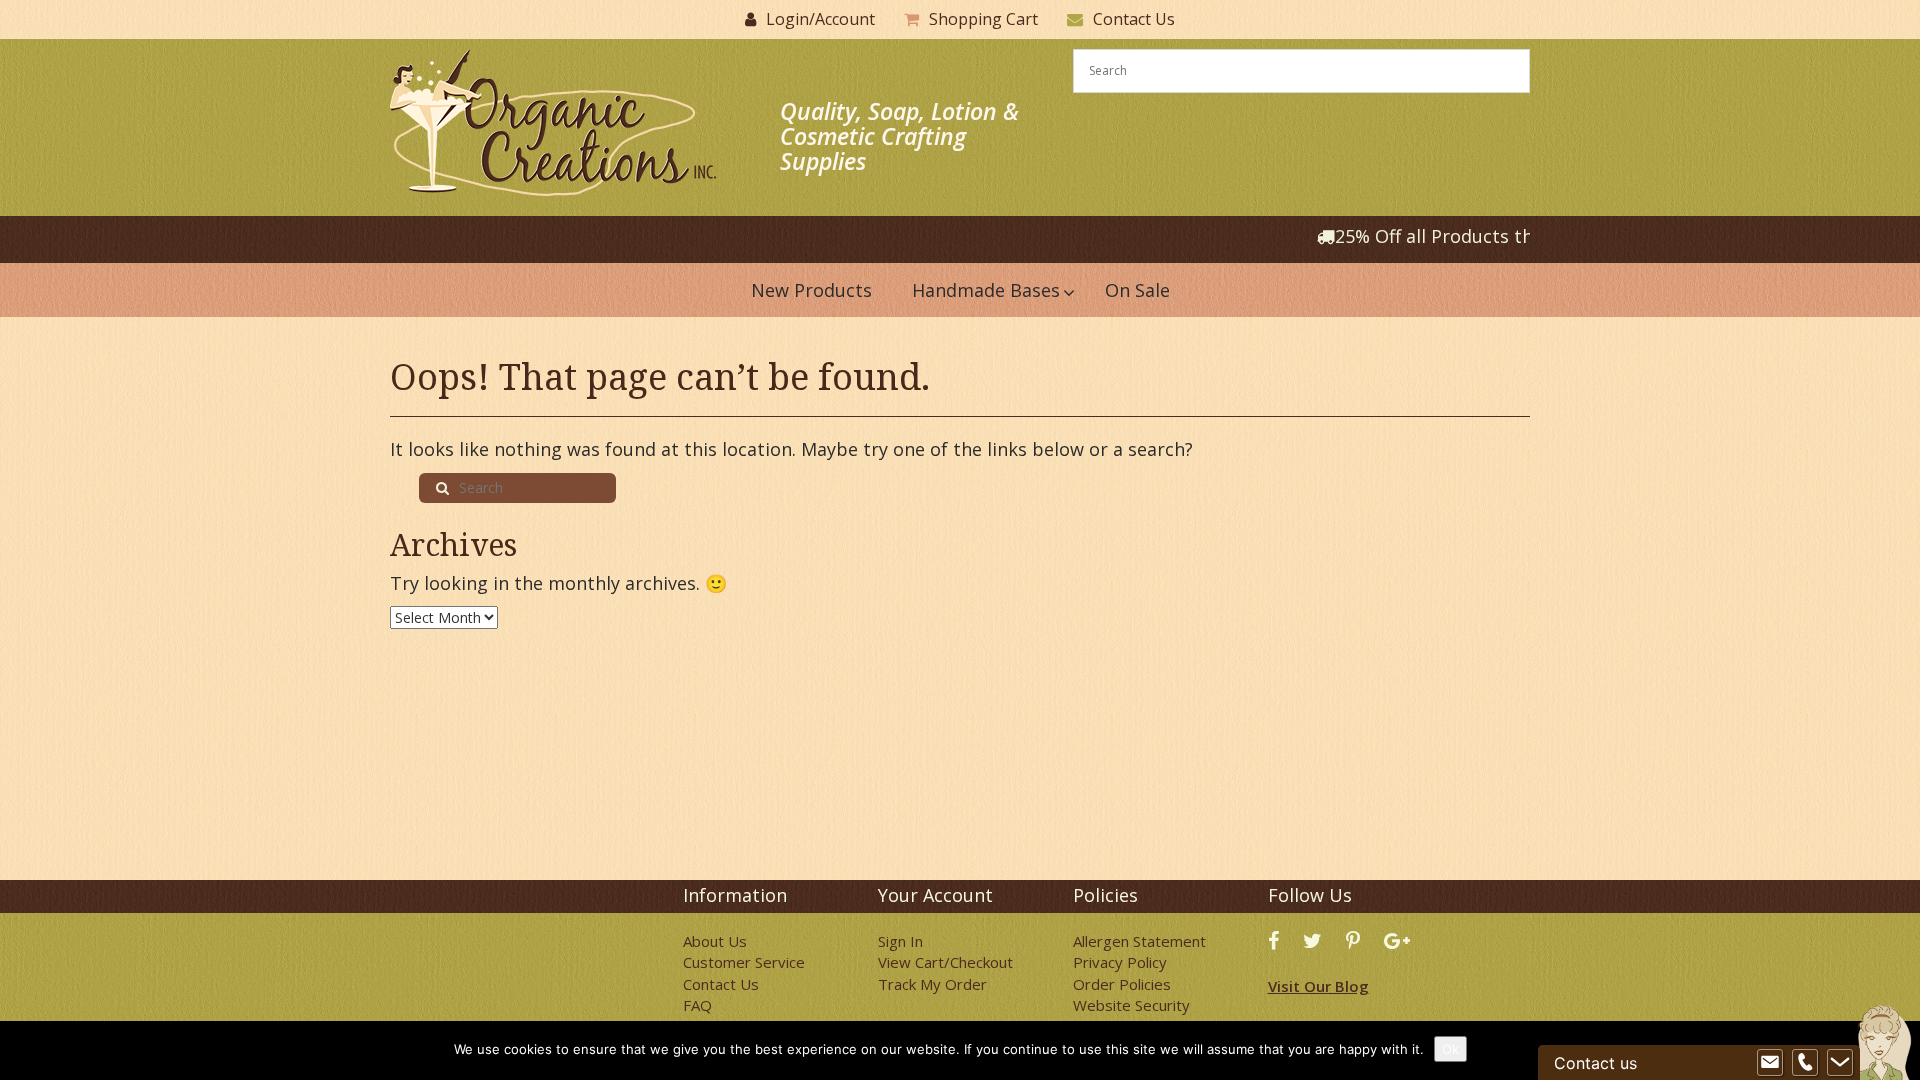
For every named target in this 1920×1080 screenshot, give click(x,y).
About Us (715, 941)
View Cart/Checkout (945, 962)
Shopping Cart (983, 19)
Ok (1450, 1049)
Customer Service (744, 962)
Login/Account (820, 19)
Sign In (900, 941)
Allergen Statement (1139, 941)
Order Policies (1122, 984)
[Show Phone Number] (1805, 1063)
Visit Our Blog (1318, 986)
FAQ (697, 1005)
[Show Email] (1770, 1063)
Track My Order (932, 984)
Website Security (1131, 1005)
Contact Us (1134, 19)
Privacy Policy (1120, 962)
